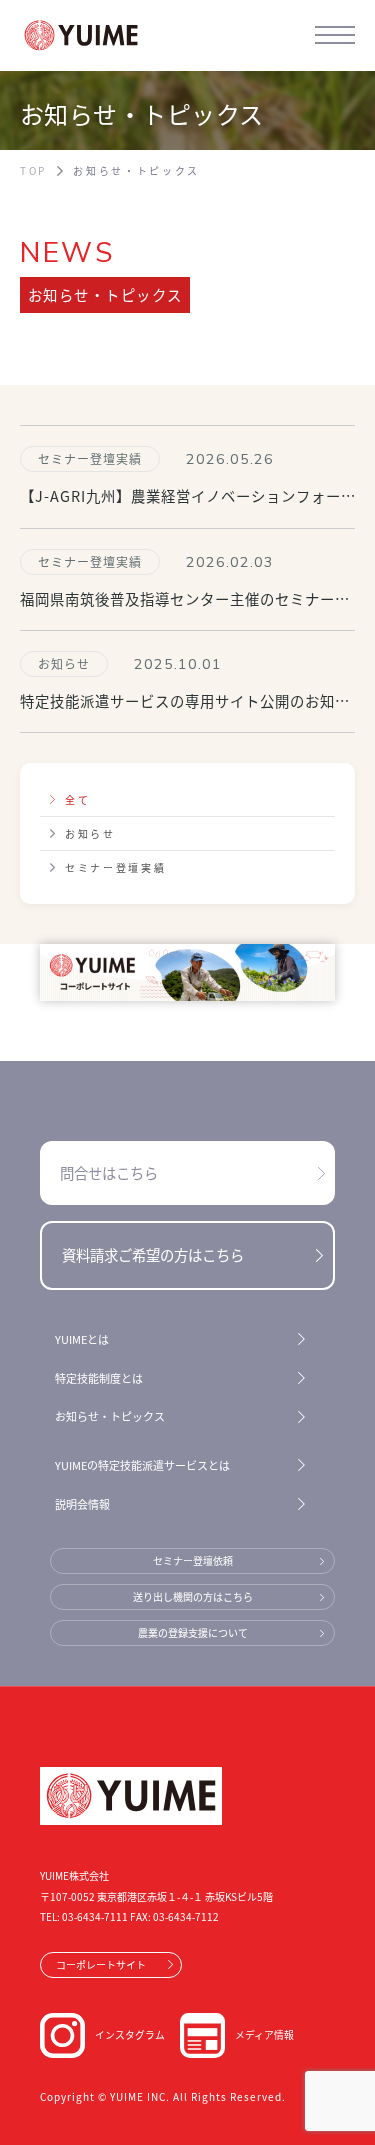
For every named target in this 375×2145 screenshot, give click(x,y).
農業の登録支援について (193, 1632)
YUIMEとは (82, 1339)
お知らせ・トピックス (110, 1416)
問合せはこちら (109, 1172)
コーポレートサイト (101, 1964)
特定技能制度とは (99, 1378)
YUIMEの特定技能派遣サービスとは (142, 1465)
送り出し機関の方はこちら (193, 1596)
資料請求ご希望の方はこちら (153, 1254)
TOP (33, 171)
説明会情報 (82, 1504)
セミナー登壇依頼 (193, 1560)
